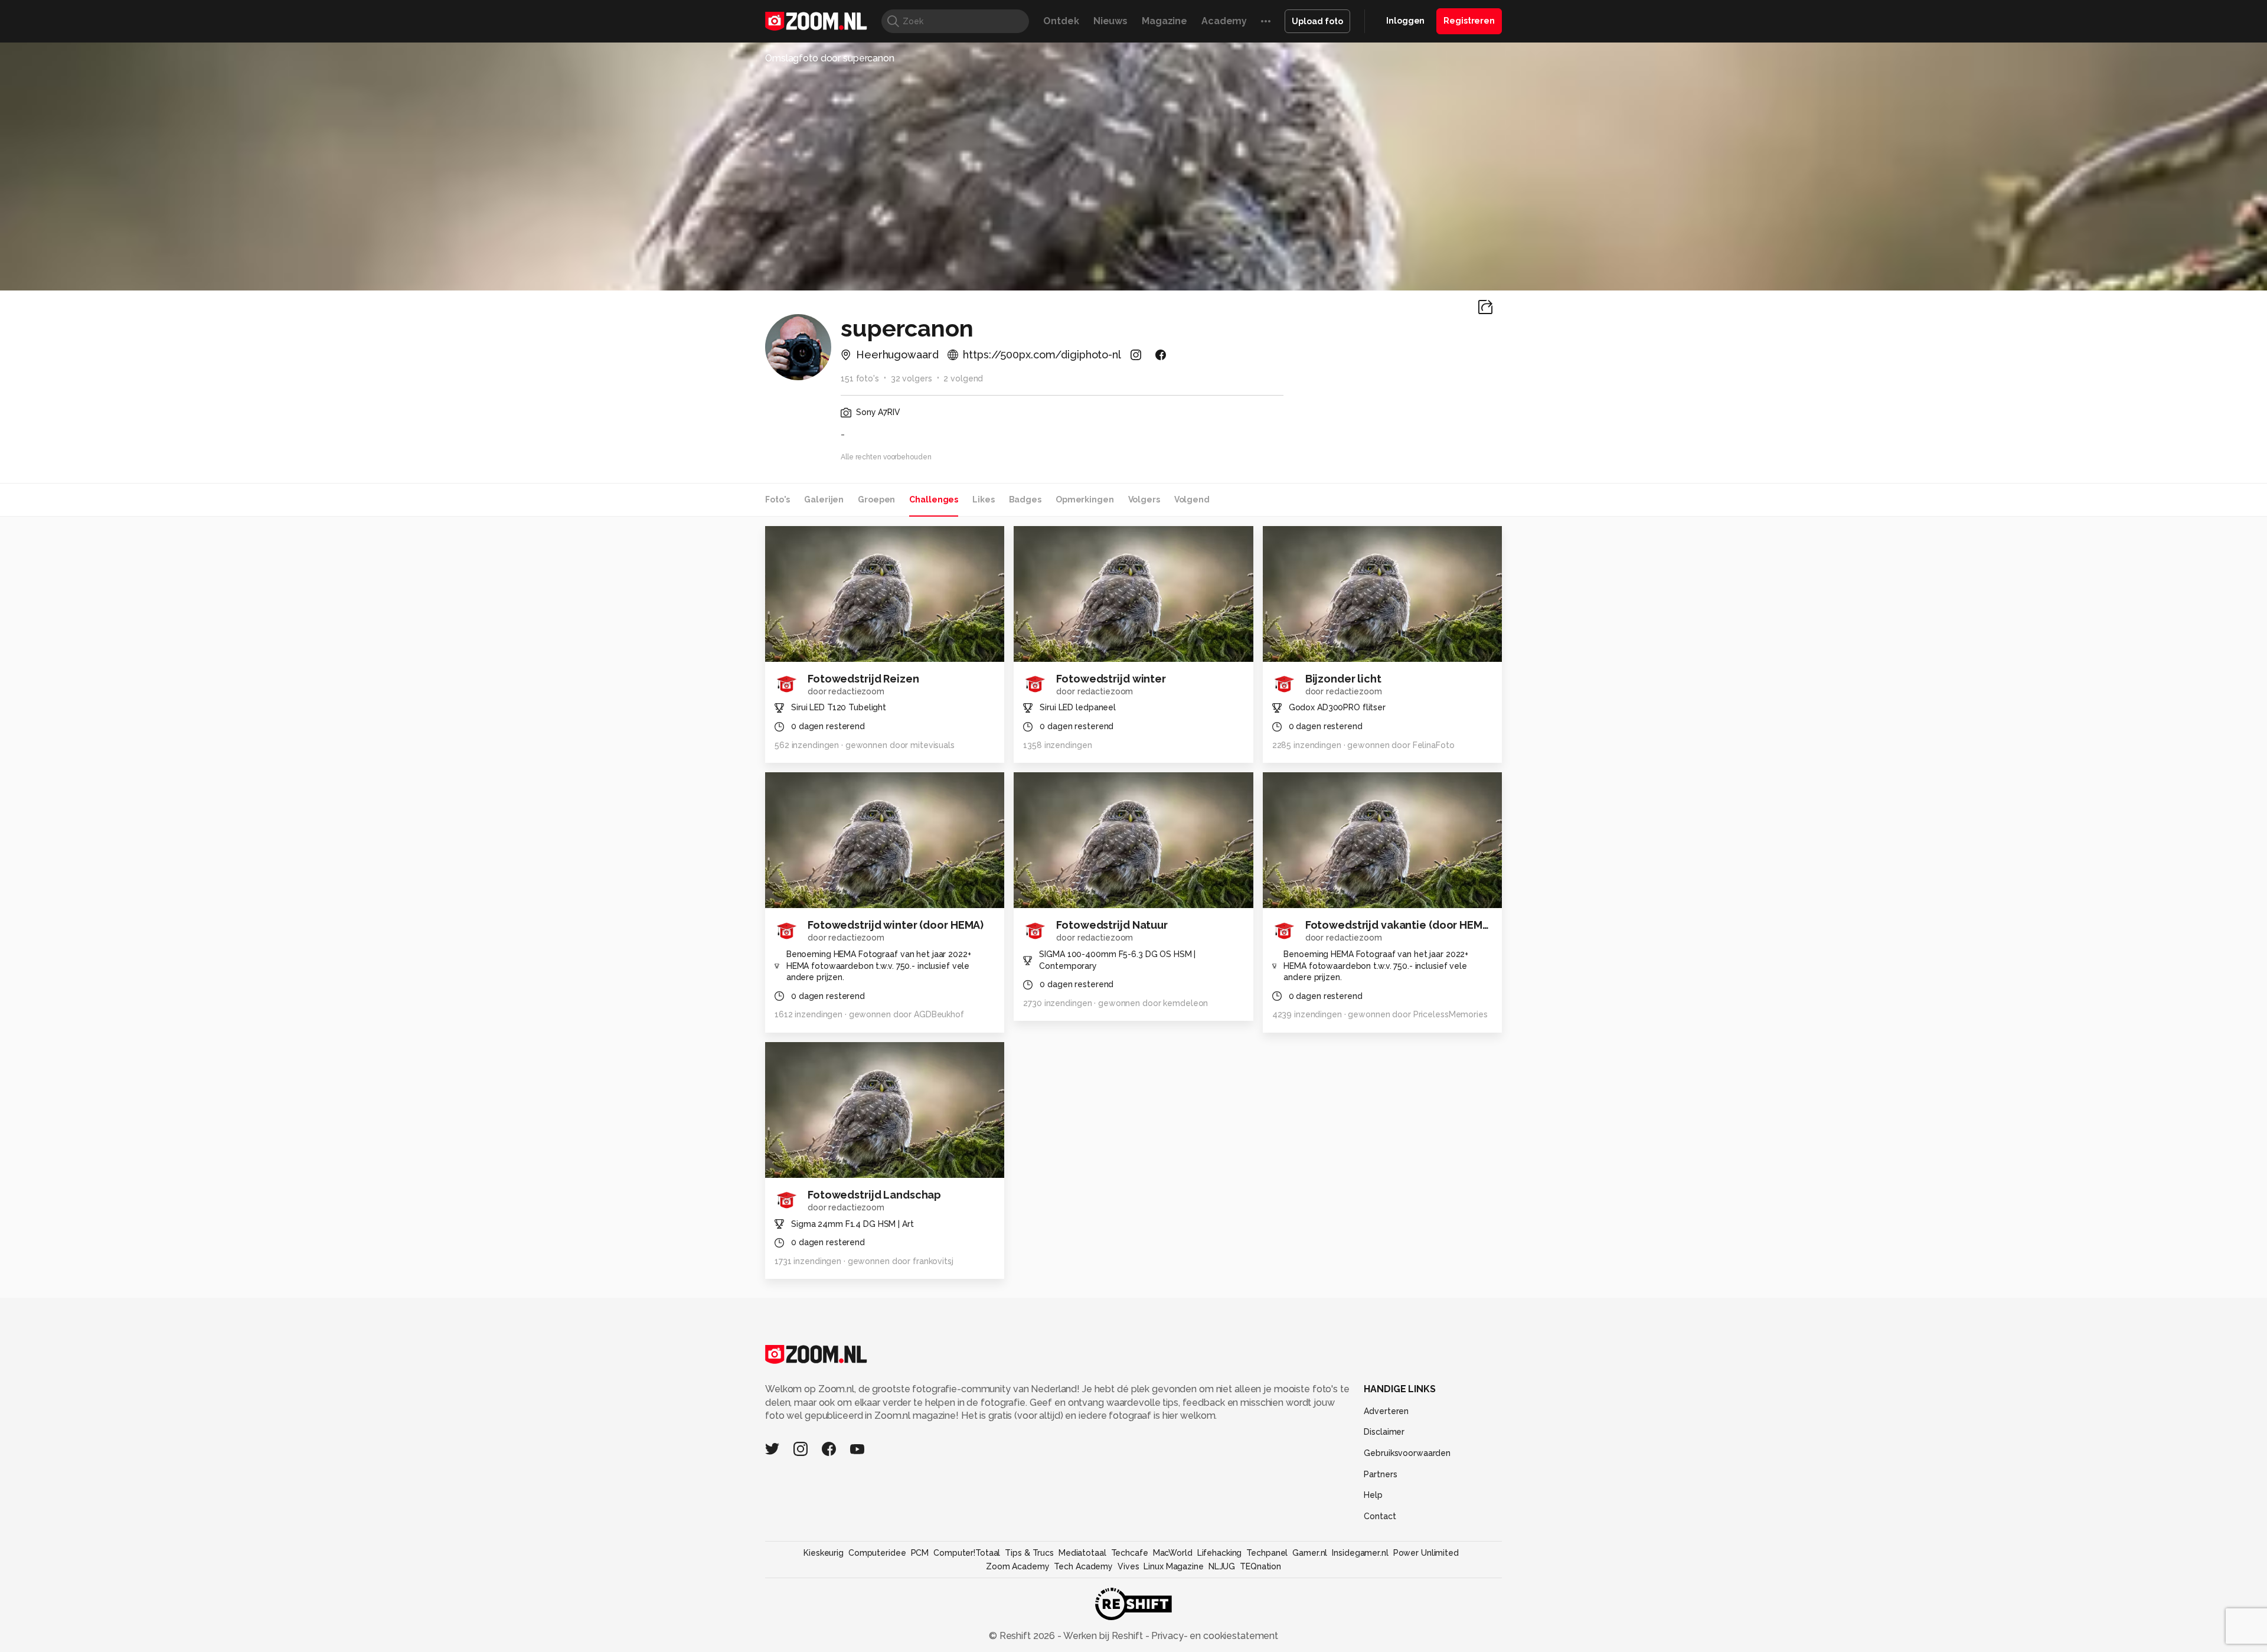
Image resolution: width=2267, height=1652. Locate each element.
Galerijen (824, 499)
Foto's (778, 499)
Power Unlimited (1426, 1553)
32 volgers (912, 378)
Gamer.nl (1310, 1553)
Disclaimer (1384, 1432)
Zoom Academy (1018, 1566)
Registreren (1469, 21)
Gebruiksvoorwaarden (1407, 1453)
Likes (983, 499)
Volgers (1144, 499)
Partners (1380, 1474)
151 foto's (860, 378)
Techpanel (1267, 1553)
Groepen (876, 499)
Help (1373, 1495)
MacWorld (1173, 1553)
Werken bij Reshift (1103, 1636)
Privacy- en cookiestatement (1213, 1636)
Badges (1025, 499)
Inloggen (1405, 21)
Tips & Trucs (1029, 1553)
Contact (1380, 1516)
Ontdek (1061, 21)
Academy (1224, 21)
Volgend (1192, 499)
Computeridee (877, 1553)
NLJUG (1222, 1566)
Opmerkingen (1085, 499)
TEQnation (1260, 1566)
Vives (1128, 1566)
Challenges (934, 499)
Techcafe (1130, 1553)
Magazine (1164, 21)
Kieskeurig (824, 1553)
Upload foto (1317, 21)
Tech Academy (1083, 1566)
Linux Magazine (1173, 1566)
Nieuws (1110, 21)
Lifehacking (1220, 1553)
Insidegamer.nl (1360, 1553)
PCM (920, 1553)
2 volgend (963, 378)
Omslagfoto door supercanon (830, 58)
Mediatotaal (1082, 1553)
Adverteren (1386, 1411)
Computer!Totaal (967, 1553)
